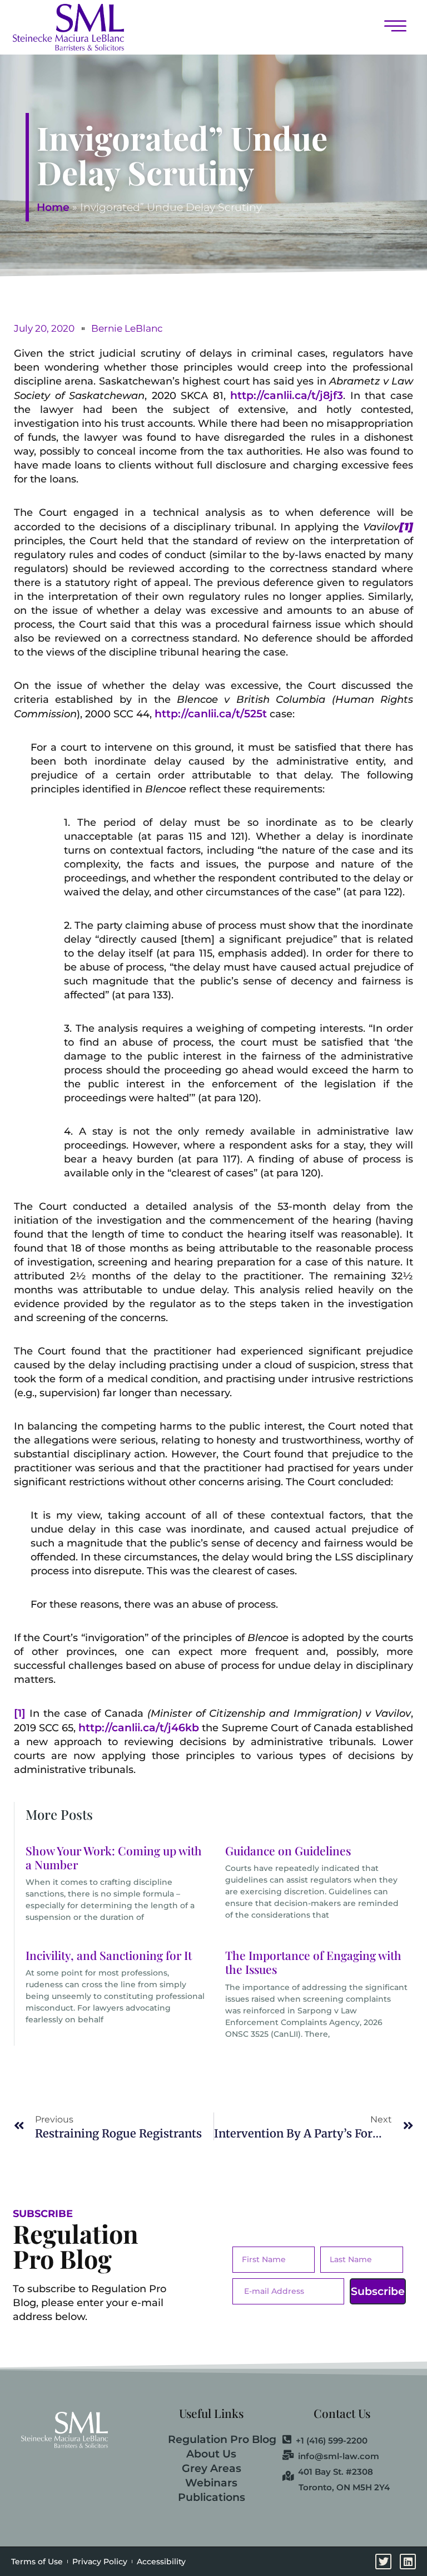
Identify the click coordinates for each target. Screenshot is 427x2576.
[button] (275, 27)
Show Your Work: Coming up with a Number (114, 1857)
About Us (211, 2454)
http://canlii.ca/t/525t (211, 714)
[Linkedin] (408, 2562)
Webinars (211, 2483)
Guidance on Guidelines (288, 1850)
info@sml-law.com (339, 2456)
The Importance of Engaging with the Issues (313, 1962)
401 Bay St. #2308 (336, 2471)
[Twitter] (383, 2562)
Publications (212, 2497)
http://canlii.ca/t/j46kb (139, 1728)
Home (53, 207)
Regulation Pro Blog (222, 2439)
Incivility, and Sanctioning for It (109, 1955)
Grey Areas (212, 2468)
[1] (20, 1713)
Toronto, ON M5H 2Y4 (344, 2487)
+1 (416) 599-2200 (332, 2440)
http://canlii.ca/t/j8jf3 (287, 395)
